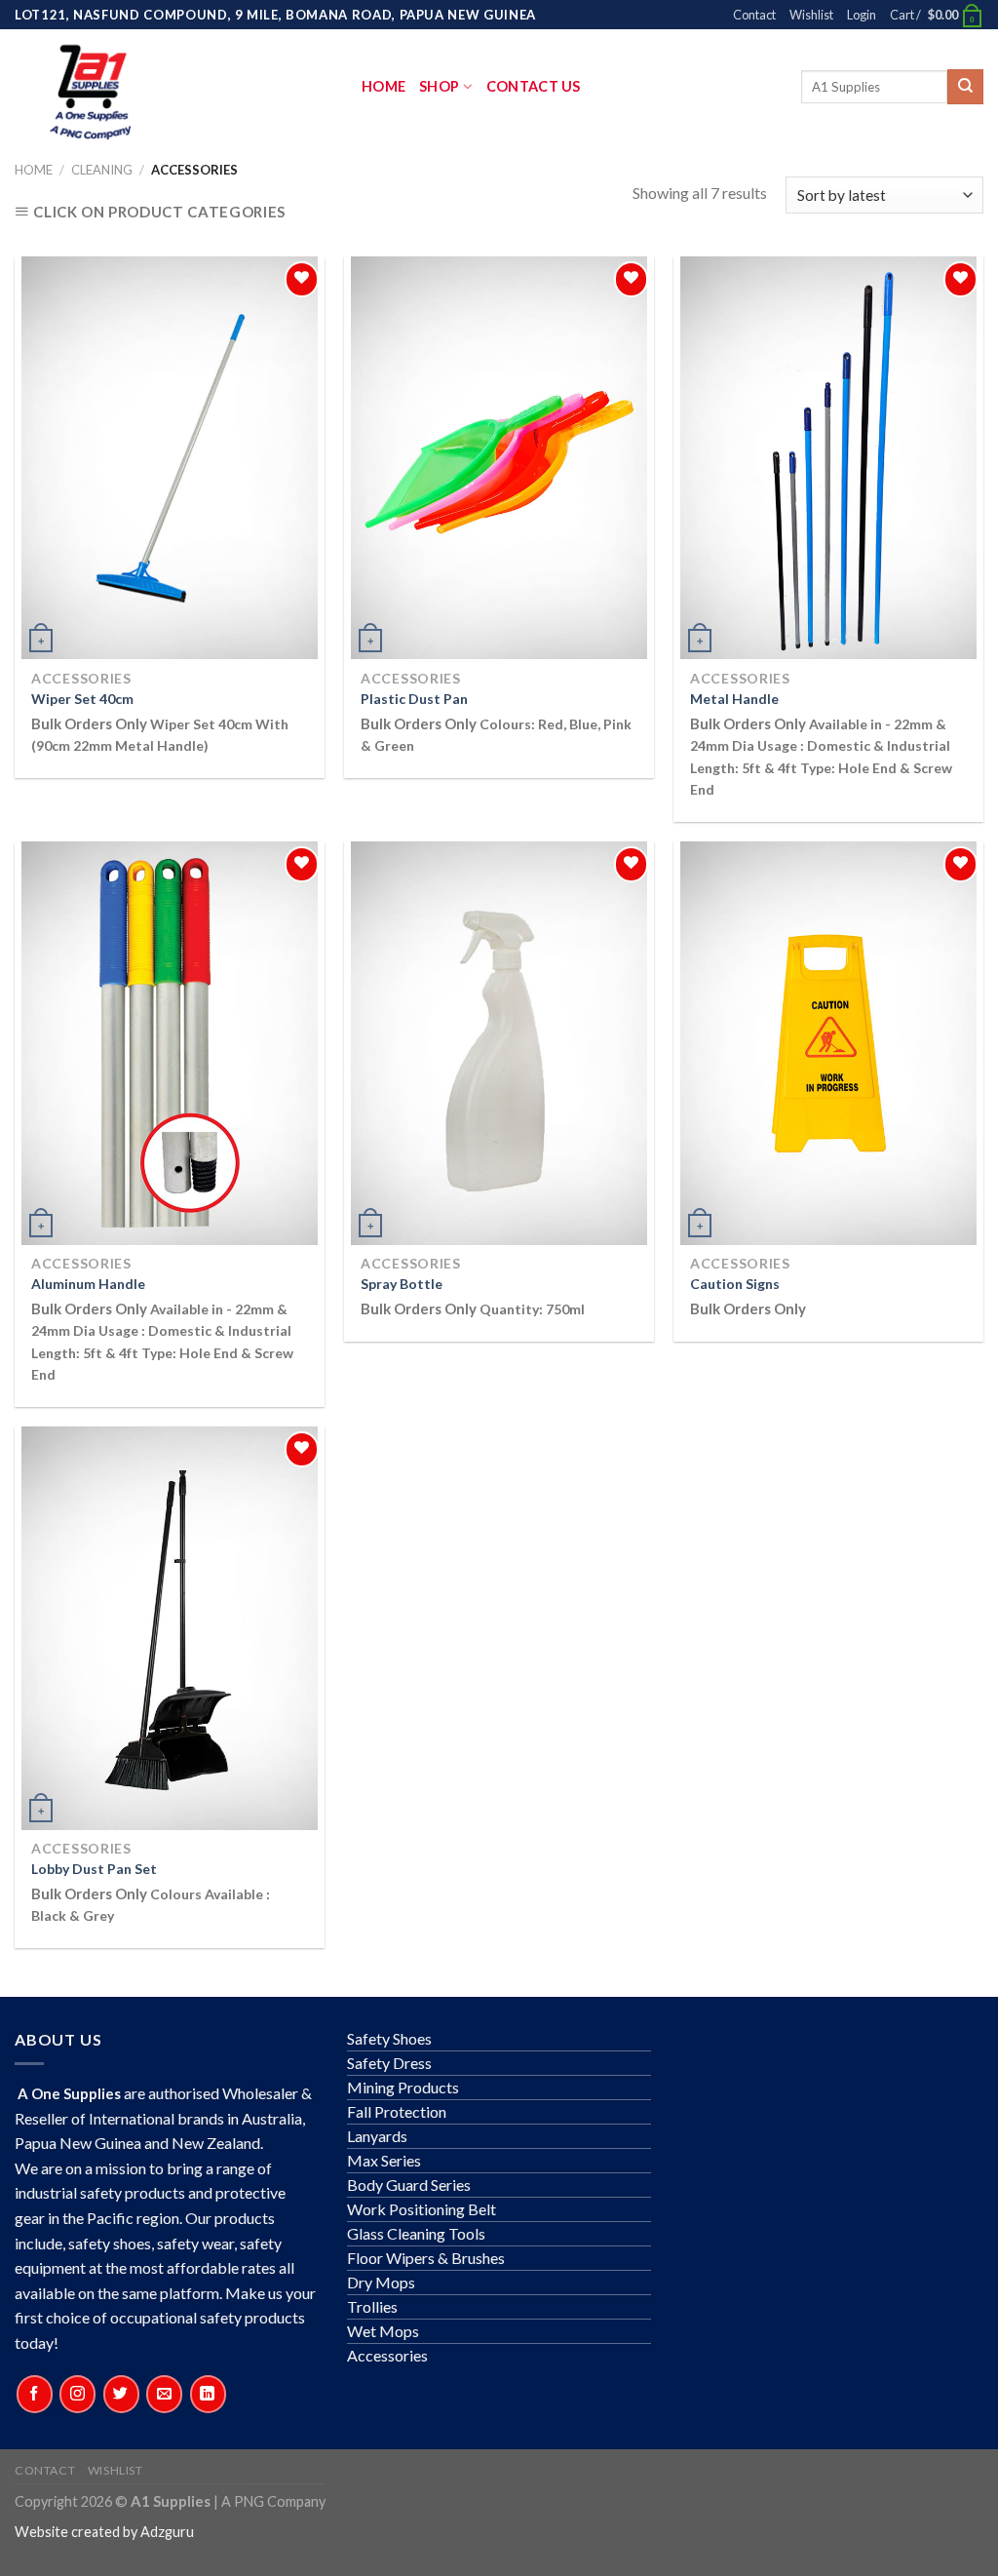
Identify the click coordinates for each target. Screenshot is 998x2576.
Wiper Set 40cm (82, 699)
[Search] (965, 87)
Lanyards (377, 2136)
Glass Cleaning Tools (416, 2233)
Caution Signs (735, 1284)
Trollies (372, 2306)
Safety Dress (389, 2063)
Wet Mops (383, 2331)
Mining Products (403, 2087)
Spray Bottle (402, 1284)
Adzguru (167, 2532)
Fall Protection (397, 2111)
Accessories (387, 2355)
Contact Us (534, 86)
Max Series (384, 2160)
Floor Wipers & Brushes (426, 2258)
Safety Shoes (389, 2038)
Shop (439, 86)
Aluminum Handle (88, 1284)
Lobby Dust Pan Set (94, 1869)
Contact (754, 15)
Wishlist (811, 15)
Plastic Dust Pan (414, 699)
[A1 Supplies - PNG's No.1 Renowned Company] (188, 87)
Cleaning (102, 170)
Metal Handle (734, 699)
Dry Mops (381, 2282)
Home (384, 86)
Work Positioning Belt (422, 2209)
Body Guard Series (409, 2185)
